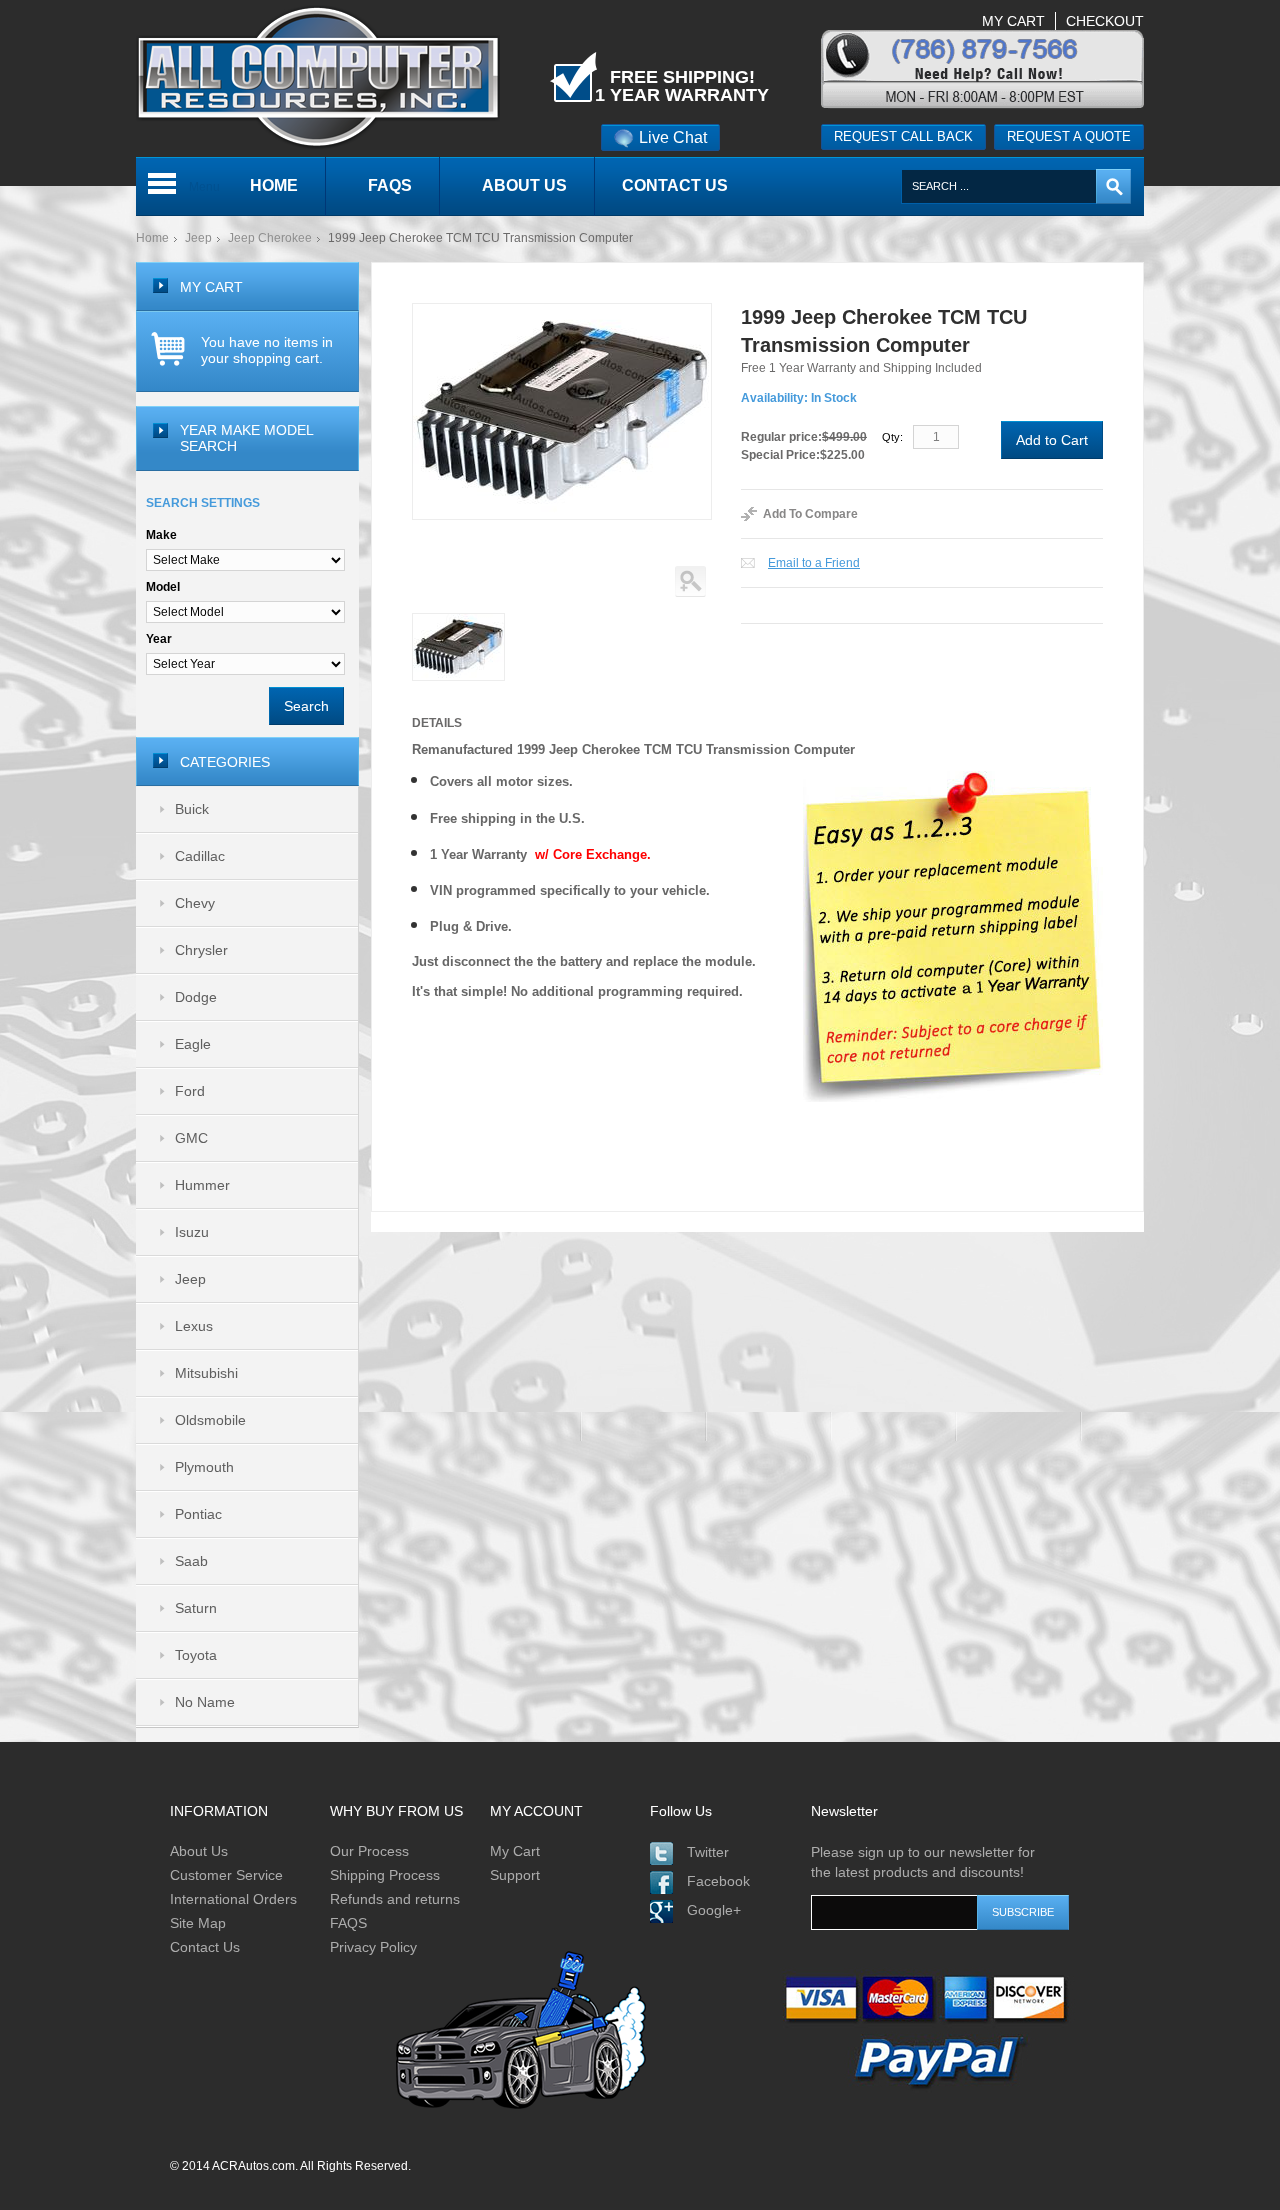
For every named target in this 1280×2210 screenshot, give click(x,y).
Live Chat (673, 137)
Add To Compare (810, 514)
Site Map (198, 1923)
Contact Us (205, 1947)
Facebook (718, 1881)
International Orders (233, 1899)
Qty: (892, 437)
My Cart (515, 1851)
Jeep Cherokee (270, 238)
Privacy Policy (373, 1947)
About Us (199, 1851)
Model (163, 587)
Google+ (714, 1910)
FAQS (348, 1923)
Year (159, 639)
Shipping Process (385, 1875)
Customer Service (226, 1875)
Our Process (369, 1851)
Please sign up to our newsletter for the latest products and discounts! (923, 1862)
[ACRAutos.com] (318, 9)
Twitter (708, 1852)
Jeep (198, 238)
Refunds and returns (395, 1899)
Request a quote (1069, 136)
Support (515, 1875)
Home (152, 238)
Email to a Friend (814, 563)
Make (161, 535)
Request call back (903, 136)
